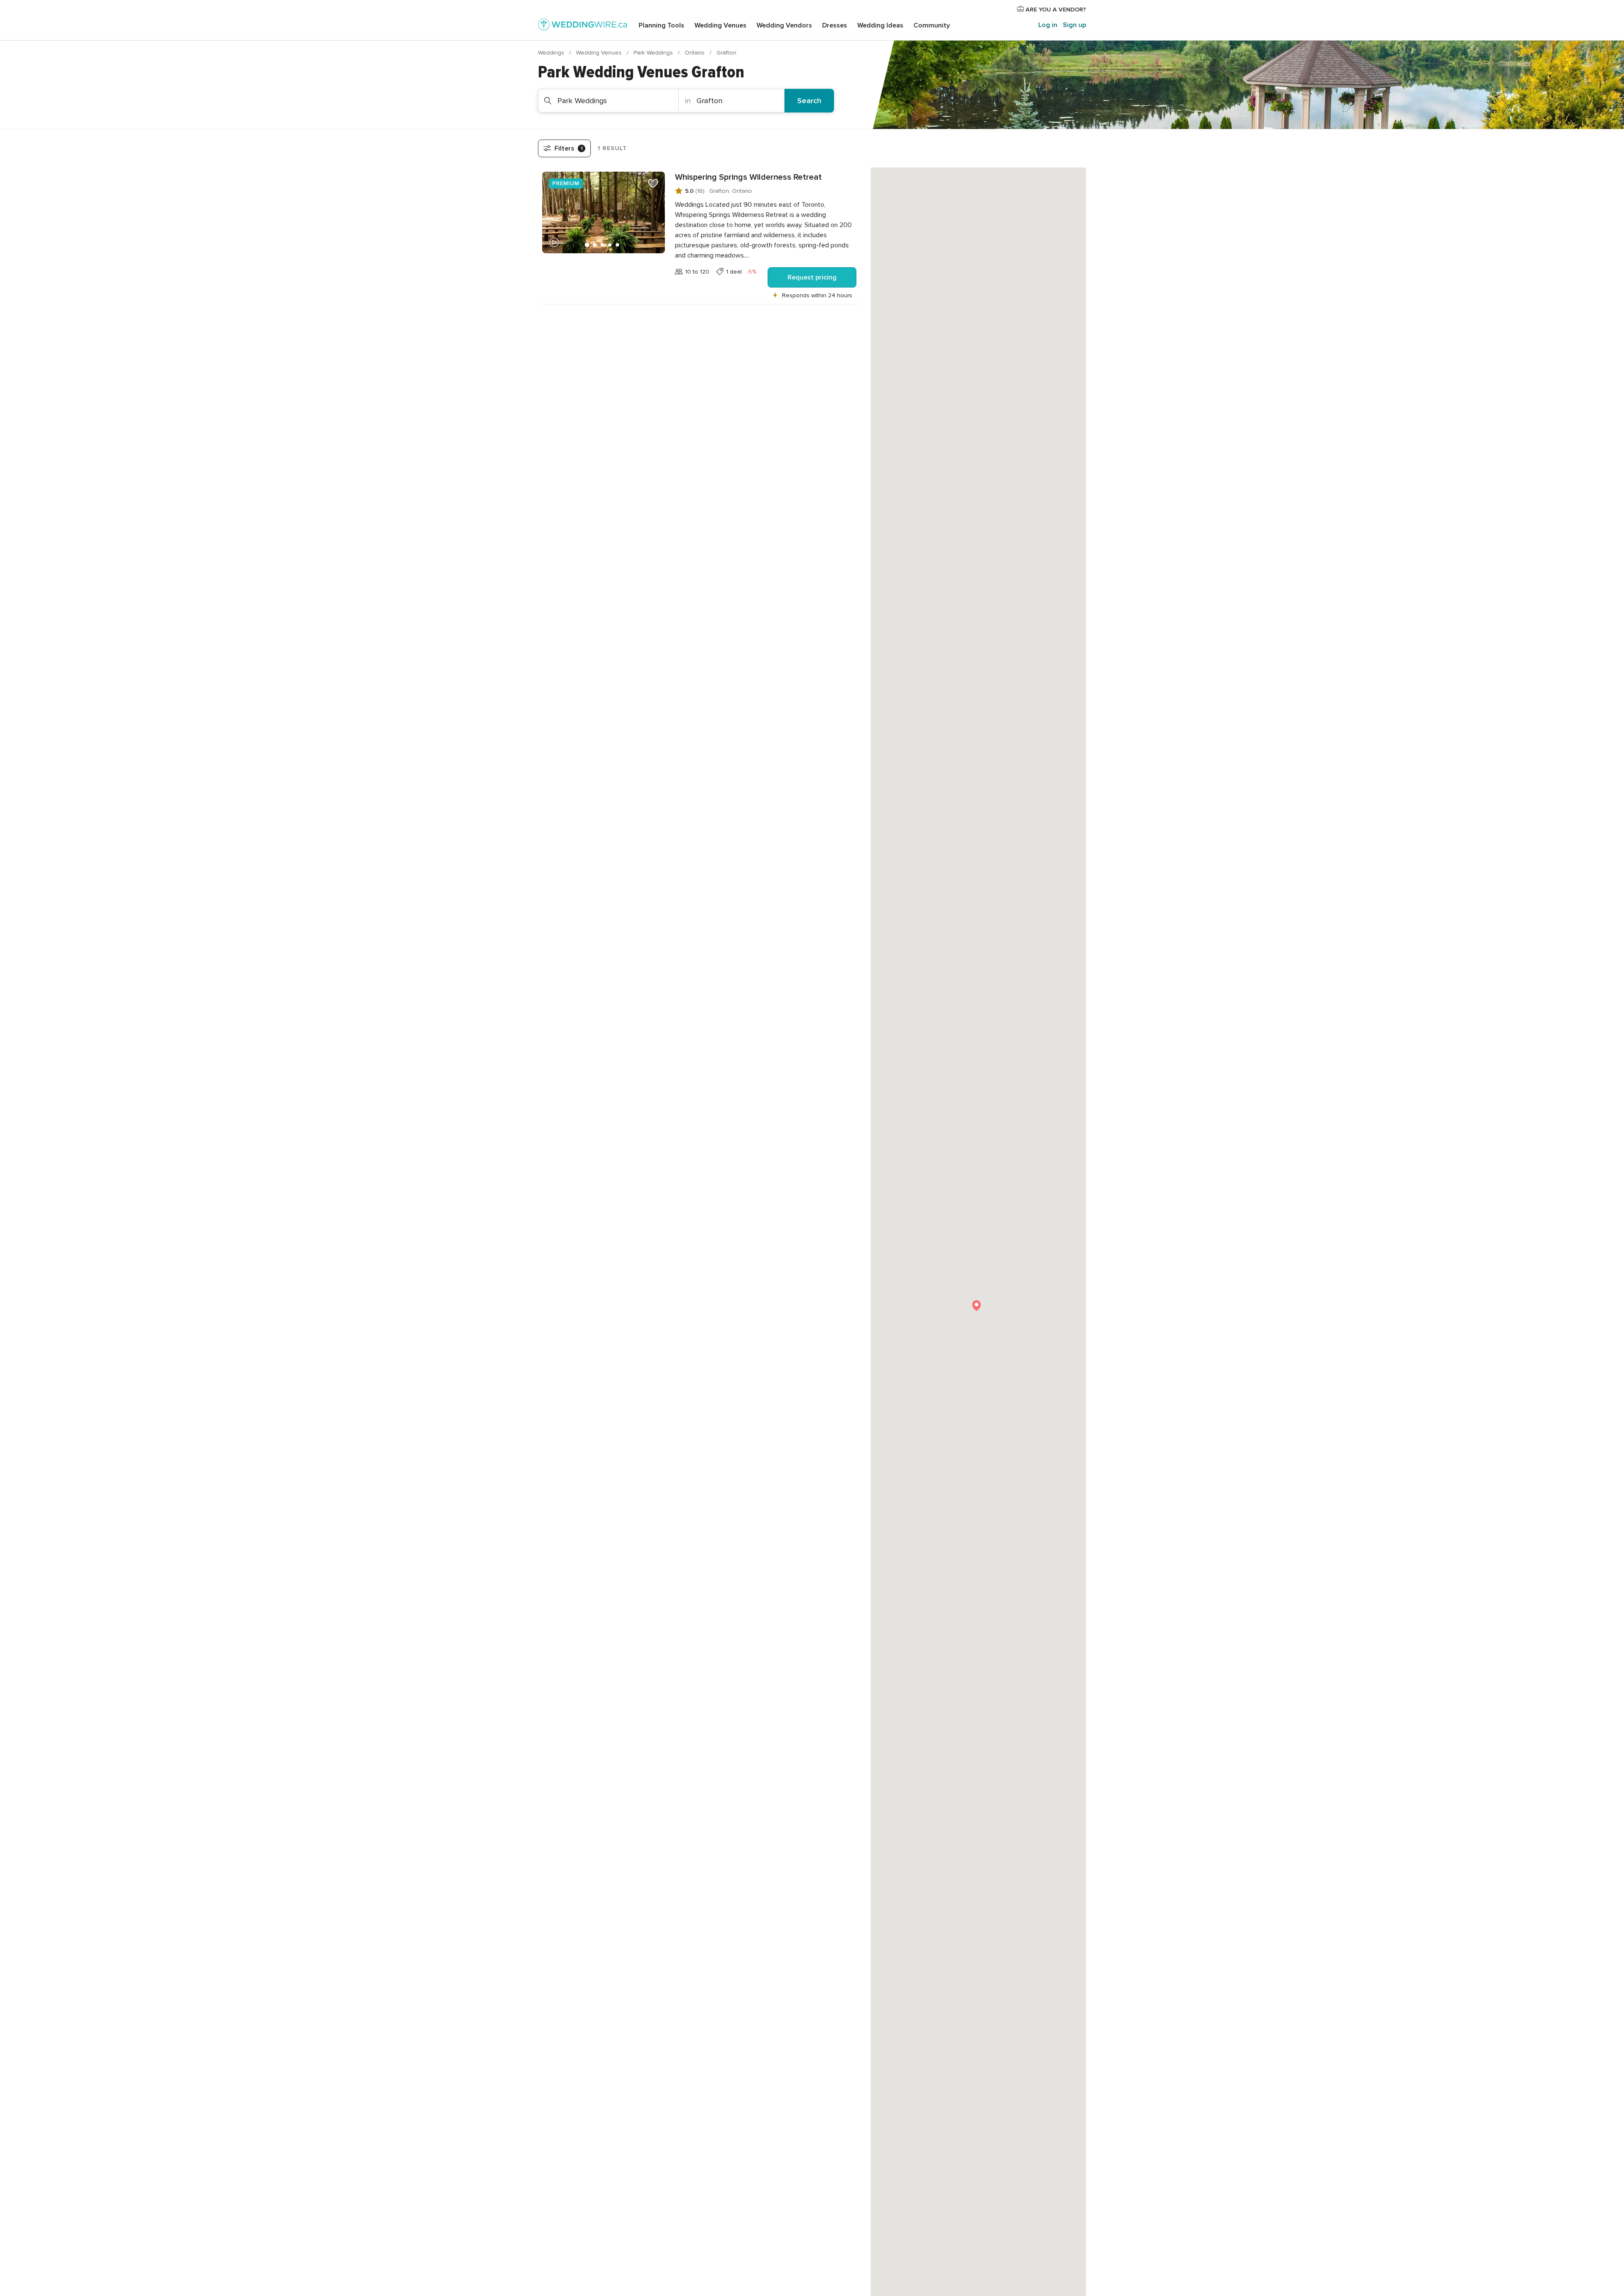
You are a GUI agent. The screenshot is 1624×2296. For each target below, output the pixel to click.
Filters (569, 148)
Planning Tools (661, 25)
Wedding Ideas (880, 25)
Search (809, 101)
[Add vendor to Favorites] (653, 184)
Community (932, 25)
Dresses (835, 25)
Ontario (695, 53)
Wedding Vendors (784, 25)
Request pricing (812, 277)
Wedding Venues (720, 25)
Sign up (1074, 25)
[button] (977, 1306)
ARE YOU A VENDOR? (1055, 10)
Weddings (552, 53)
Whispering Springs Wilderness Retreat (748, 177)
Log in (1048, 25)
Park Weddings (654, 53)
